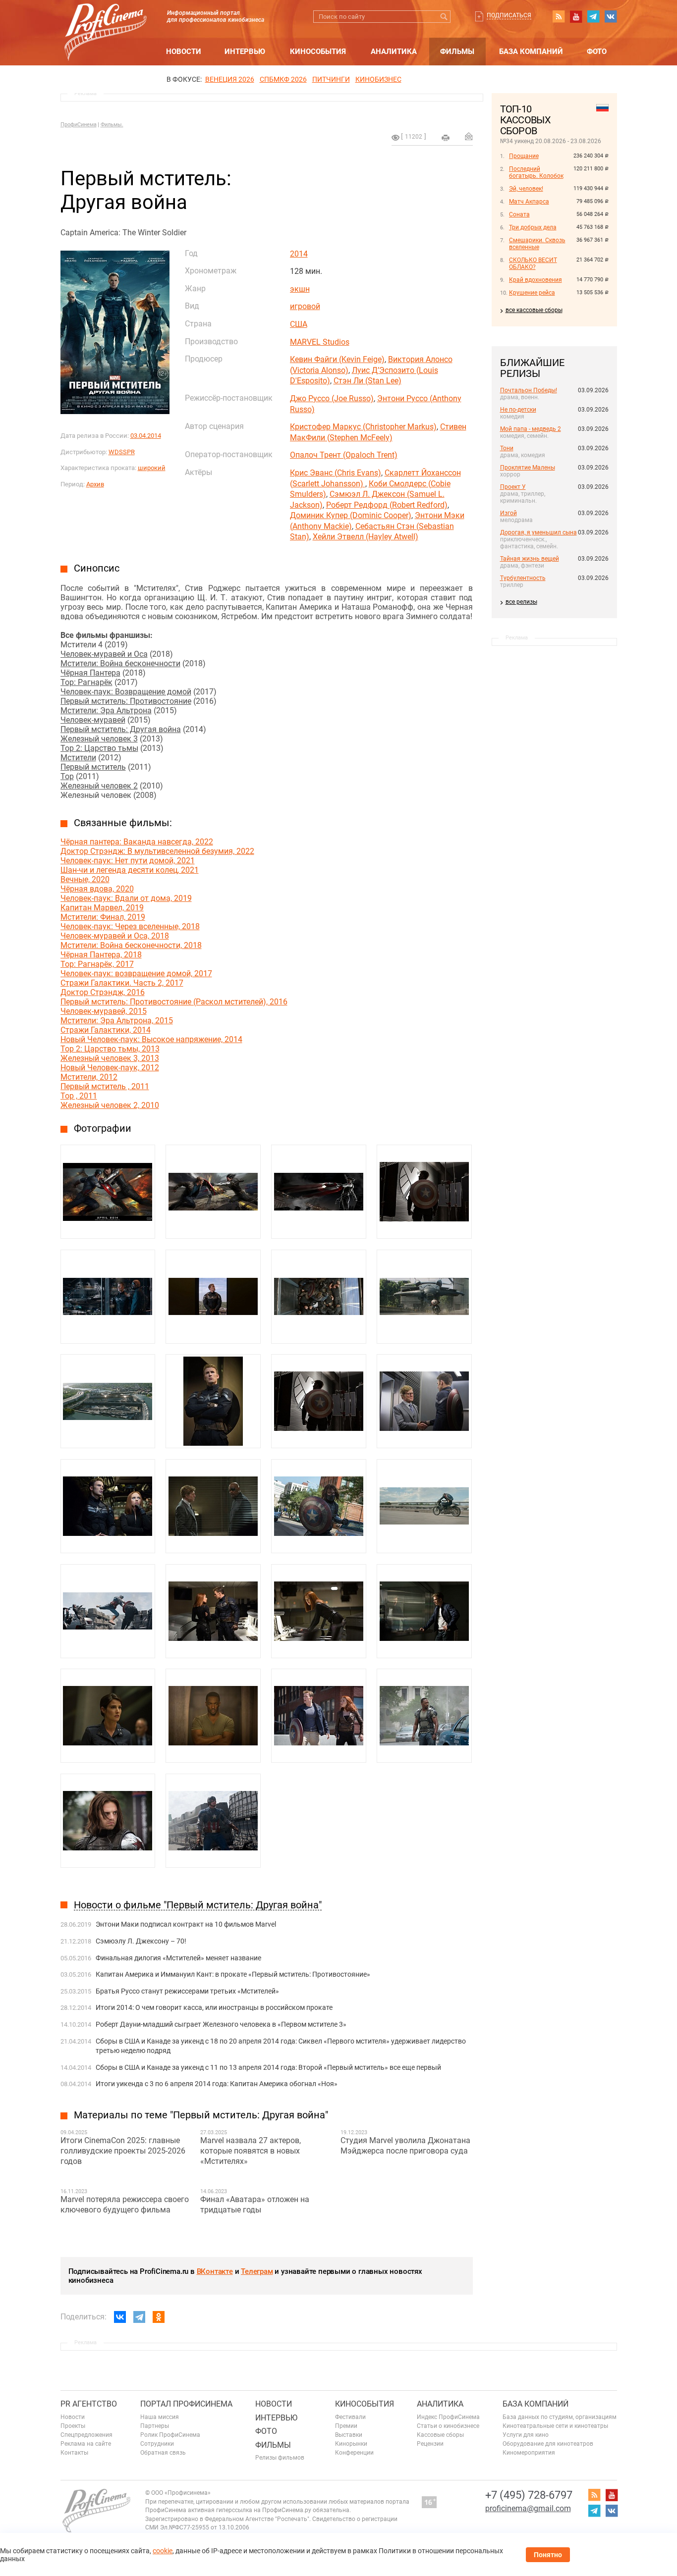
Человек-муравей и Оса (104, 654)
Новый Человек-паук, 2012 (110, 1068)
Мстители (78, 758)
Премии (346, 2426)
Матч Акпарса (529, 202)
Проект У (513, 487)
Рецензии (430, 2444)
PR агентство (89, 2404)
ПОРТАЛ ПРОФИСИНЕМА (186, 2404)
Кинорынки (351, 2444)
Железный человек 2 (99, 786)
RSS (559, 16)
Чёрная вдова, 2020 (97, 889)
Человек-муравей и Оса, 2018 (115, 936)
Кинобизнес (378, 79)
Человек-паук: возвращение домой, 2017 (136, 973)
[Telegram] (139, 2317)
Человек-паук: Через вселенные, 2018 (130, 926)
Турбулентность (523, 578)
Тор (67, 776)
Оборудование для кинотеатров (548, 2444)
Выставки (349, 2435)
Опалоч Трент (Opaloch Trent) (344, 455)
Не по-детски (518, 410)
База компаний (531, 52)
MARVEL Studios (320, 342)
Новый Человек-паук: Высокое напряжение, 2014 (151, 1039)
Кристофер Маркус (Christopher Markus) (363, 427)
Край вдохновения (536, 280)
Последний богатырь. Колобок (536, 172)
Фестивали (350, 2417)
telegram (593, 16)
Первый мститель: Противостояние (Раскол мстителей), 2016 (174, 1002)
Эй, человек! (526, 189)
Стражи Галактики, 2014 (106, 1030)
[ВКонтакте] (120, 2317)
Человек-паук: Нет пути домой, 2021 (128, 861)
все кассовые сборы (534, 310)
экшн (300, 289)
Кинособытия (318, 52)
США (299, 324)
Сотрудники (157, 2444)
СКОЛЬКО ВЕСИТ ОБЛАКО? (533, 263)
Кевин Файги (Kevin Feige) (337, 359)
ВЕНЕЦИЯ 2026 (230, 79)
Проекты (73, 2426)
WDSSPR (122, 452)
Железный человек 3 (99, 739)
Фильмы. (112, 125)
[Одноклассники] (159, 2317)
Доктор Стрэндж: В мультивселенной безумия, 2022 (157, 851)
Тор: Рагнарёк (86, 682)
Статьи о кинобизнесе (448, 2426)
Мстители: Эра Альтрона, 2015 (117, 1021)
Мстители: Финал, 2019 (103, 917)
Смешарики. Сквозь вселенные (537, 244)
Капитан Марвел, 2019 (102, 908)
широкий (152, 468)
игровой (305, 306)
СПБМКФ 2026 (283, 79)
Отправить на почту (469, 136)
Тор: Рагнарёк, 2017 (97, 964)
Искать (444, 17)
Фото (597, 52)
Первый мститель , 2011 (105, 1086)
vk (611, 16)
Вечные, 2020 (85, 879)
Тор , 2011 (79, 1096)
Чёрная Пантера (90, 673)
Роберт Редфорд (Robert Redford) (387, 505)
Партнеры (155, 2426)
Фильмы (457, 52)
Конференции (354, 2453)
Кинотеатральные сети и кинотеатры (555, 2426)
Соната (519, 214)
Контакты (74, 2453)
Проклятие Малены (528, 468)
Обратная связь (163, 2453)
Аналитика (394, 52)
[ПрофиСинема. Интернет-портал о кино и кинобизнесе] (106, 21)
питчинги (331, 79)
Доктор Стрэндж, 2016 (103, 992)
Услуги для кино (526, 2435)
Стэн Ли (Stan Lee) (367, 381)
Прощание (524, 156)
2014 (299, 254)
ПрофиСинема (79, 125)
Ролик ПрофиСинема (170, 2435)
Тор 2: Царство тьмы (99, 748)
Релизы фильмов (280, 2458)
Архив (95, 484)
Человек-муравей (93, 720)
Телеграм (257, 2271)
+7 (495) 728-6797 (529, 2495)
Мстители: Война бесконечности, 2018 (131, 945)
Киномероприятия (529, 2453)
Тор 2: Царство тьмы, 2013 (110, 1049)
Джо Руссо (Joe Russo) (332, 398)
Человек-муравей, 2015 (104, 1011)
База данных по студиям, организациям (560, 2417)
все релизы (521, 602)
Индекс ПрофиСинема (448, 2417)
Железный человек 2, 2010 (110, 1105)
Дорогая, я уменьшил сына (538, 532)
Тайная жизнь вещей (530, 559)
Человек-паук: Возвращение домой (126, 692)
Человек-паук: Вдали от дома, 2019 (126, 898)
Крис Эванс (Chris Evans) (336, 473)
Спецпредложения (86, 2435)
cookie (163, 2551)
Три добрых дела (533, 227)
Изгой (508, 513)
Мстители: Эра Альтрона (106, 710)
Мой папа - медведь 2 (531, 429)
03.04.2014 (146, 436)
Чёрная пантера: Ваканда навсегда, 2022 (137, 842)
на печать (446, 138)
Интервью (245, 52)
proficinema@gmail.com (528, 2508)
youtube (576, 16)
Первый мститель (93, 767)
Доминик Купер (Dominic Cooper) (351, 515)
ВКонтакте (215, 2271)
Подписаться (509, 15)
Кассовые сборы (440, 2435)
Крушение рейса (532, 293)
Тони (507, 448)
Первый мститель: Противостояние (126, 701)
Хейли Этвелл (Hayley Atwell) (366, 537)
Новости (184, 52)
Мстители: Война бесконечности (120, 663)
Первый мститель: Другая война (121, 729)
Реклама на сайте (86, 2444)
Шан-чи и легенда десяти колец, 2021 (130, 870)
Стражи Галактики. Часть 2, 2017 (122, 983)
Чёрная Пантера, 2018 (101, 955)
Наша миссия (160, 2417)
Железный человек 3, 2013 (110, 1058)
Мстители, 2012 (89, 1077)
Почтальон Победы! (529, 390)
